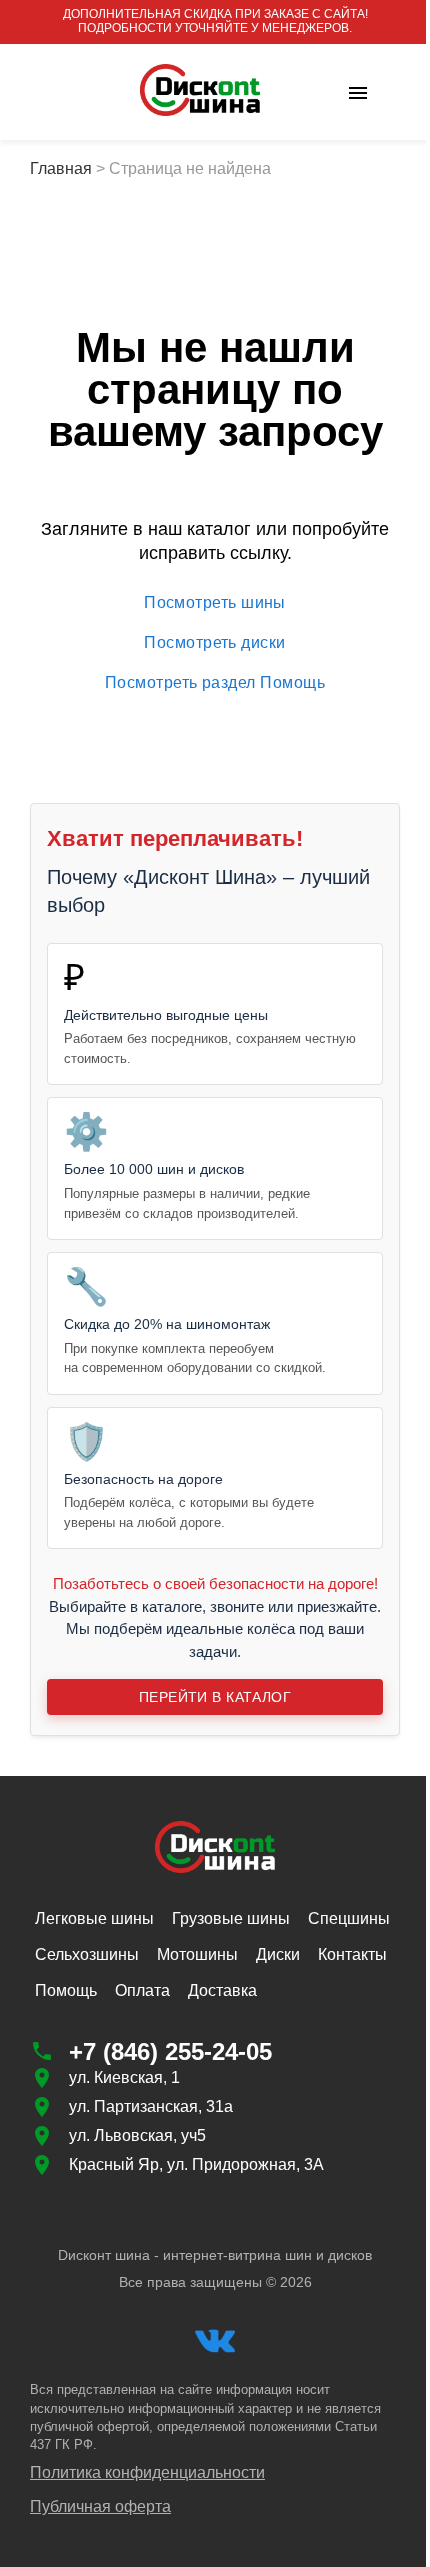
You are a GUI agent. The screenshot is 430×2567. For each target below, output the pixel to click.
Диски (278, 1954)
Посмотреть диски (214, 642)
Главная (61, 168)
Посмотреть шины (215, 602)
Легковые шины (94, 1918)
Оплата (142, 1990)
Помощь (66, 1990)
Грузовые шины (231, 1918)
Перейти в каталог (215, 1697)
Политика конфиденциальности (147, 2472)
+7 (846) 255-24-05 (170, 2051)
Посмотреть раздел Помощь (215, 682)
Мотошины (197, 1954)
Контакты (352, 1954)
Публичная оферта (100, 2506)
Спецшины (349, 1918)
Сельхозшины (87, 1954)
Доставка (222, 1990)
